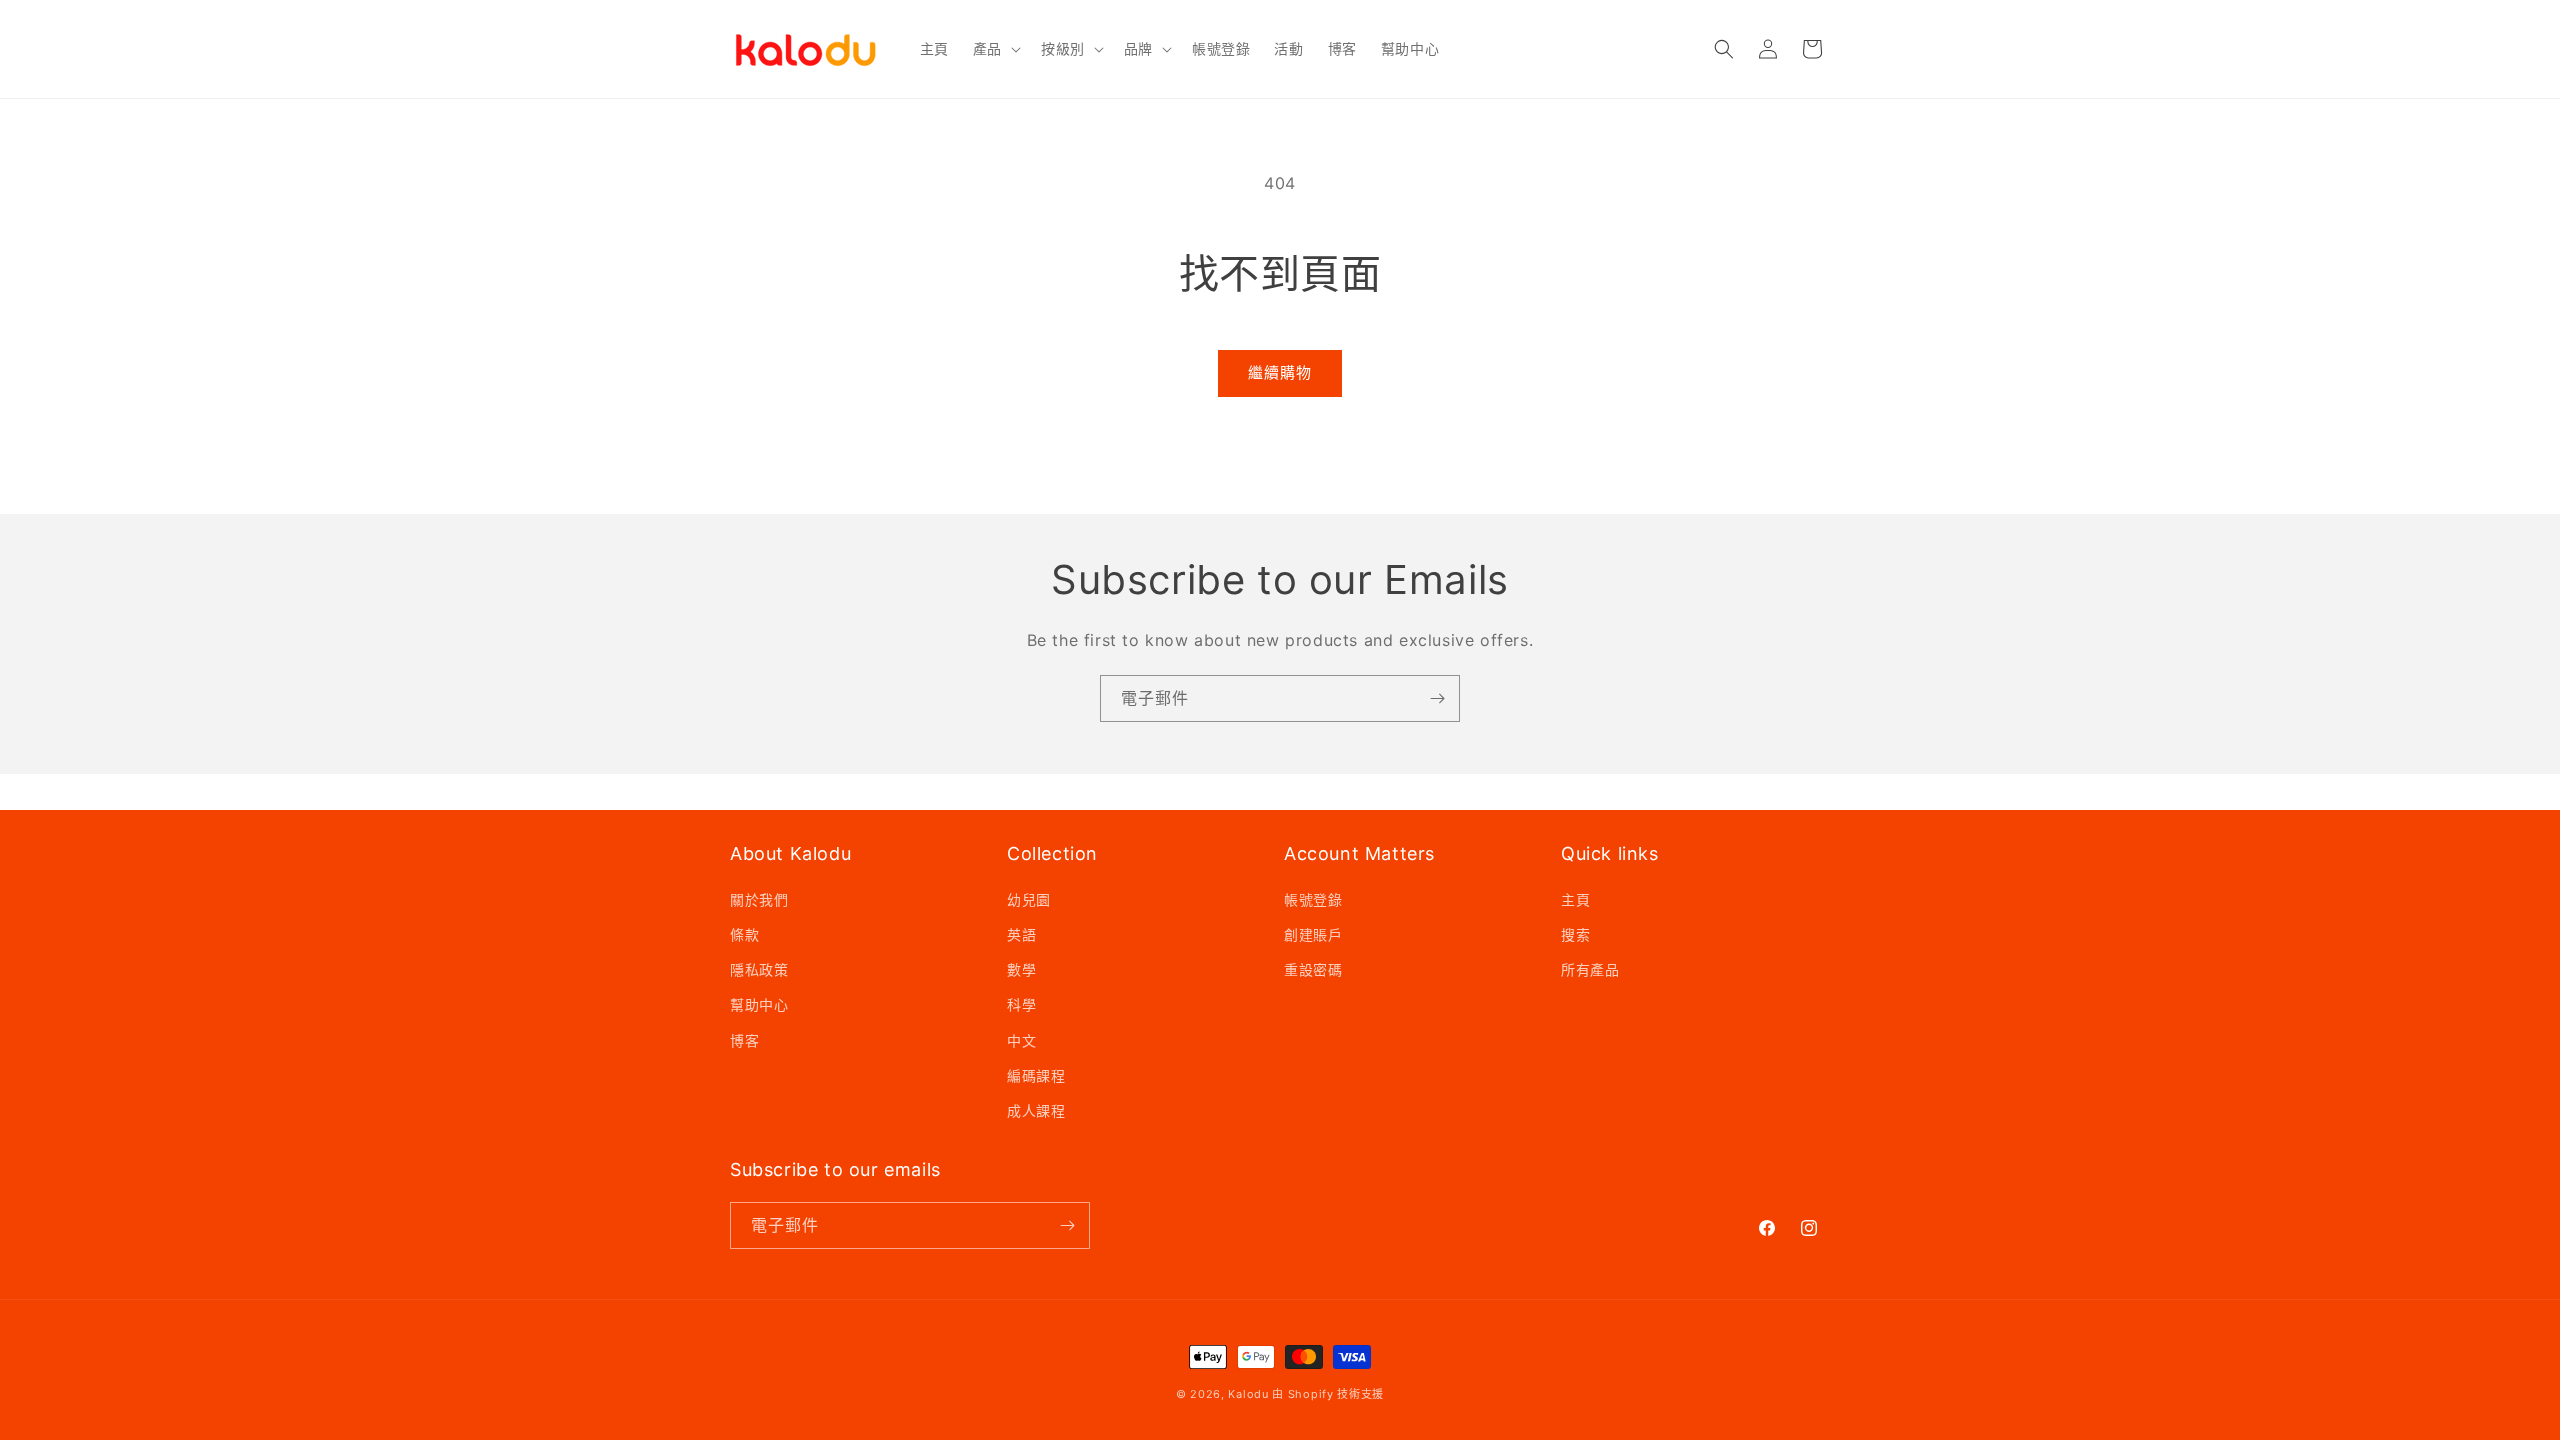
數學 (1021, 969)
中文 (1021, 1040)
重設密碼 (1313, 969)
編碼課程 (1036, 1075)
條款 (744, 934)
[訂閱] (1437, 698)
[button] (995, 49)
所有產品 (1590, 969)
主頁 (1575, 899)
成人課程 (1036, 1110)
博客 (744, 1040)
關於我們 (759, 899)
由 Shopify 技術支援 (1328, 1394)
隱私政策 (759, 969)
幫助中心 (759, 1004)
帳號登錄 (1313, 899)
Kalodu (1248, 1394)
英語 (1021, 934)
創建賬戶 (1313, 934)
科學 (1021, 1004)
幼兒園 (1029, 899)
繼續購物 (1280, 372)
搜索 (1575, 934)
